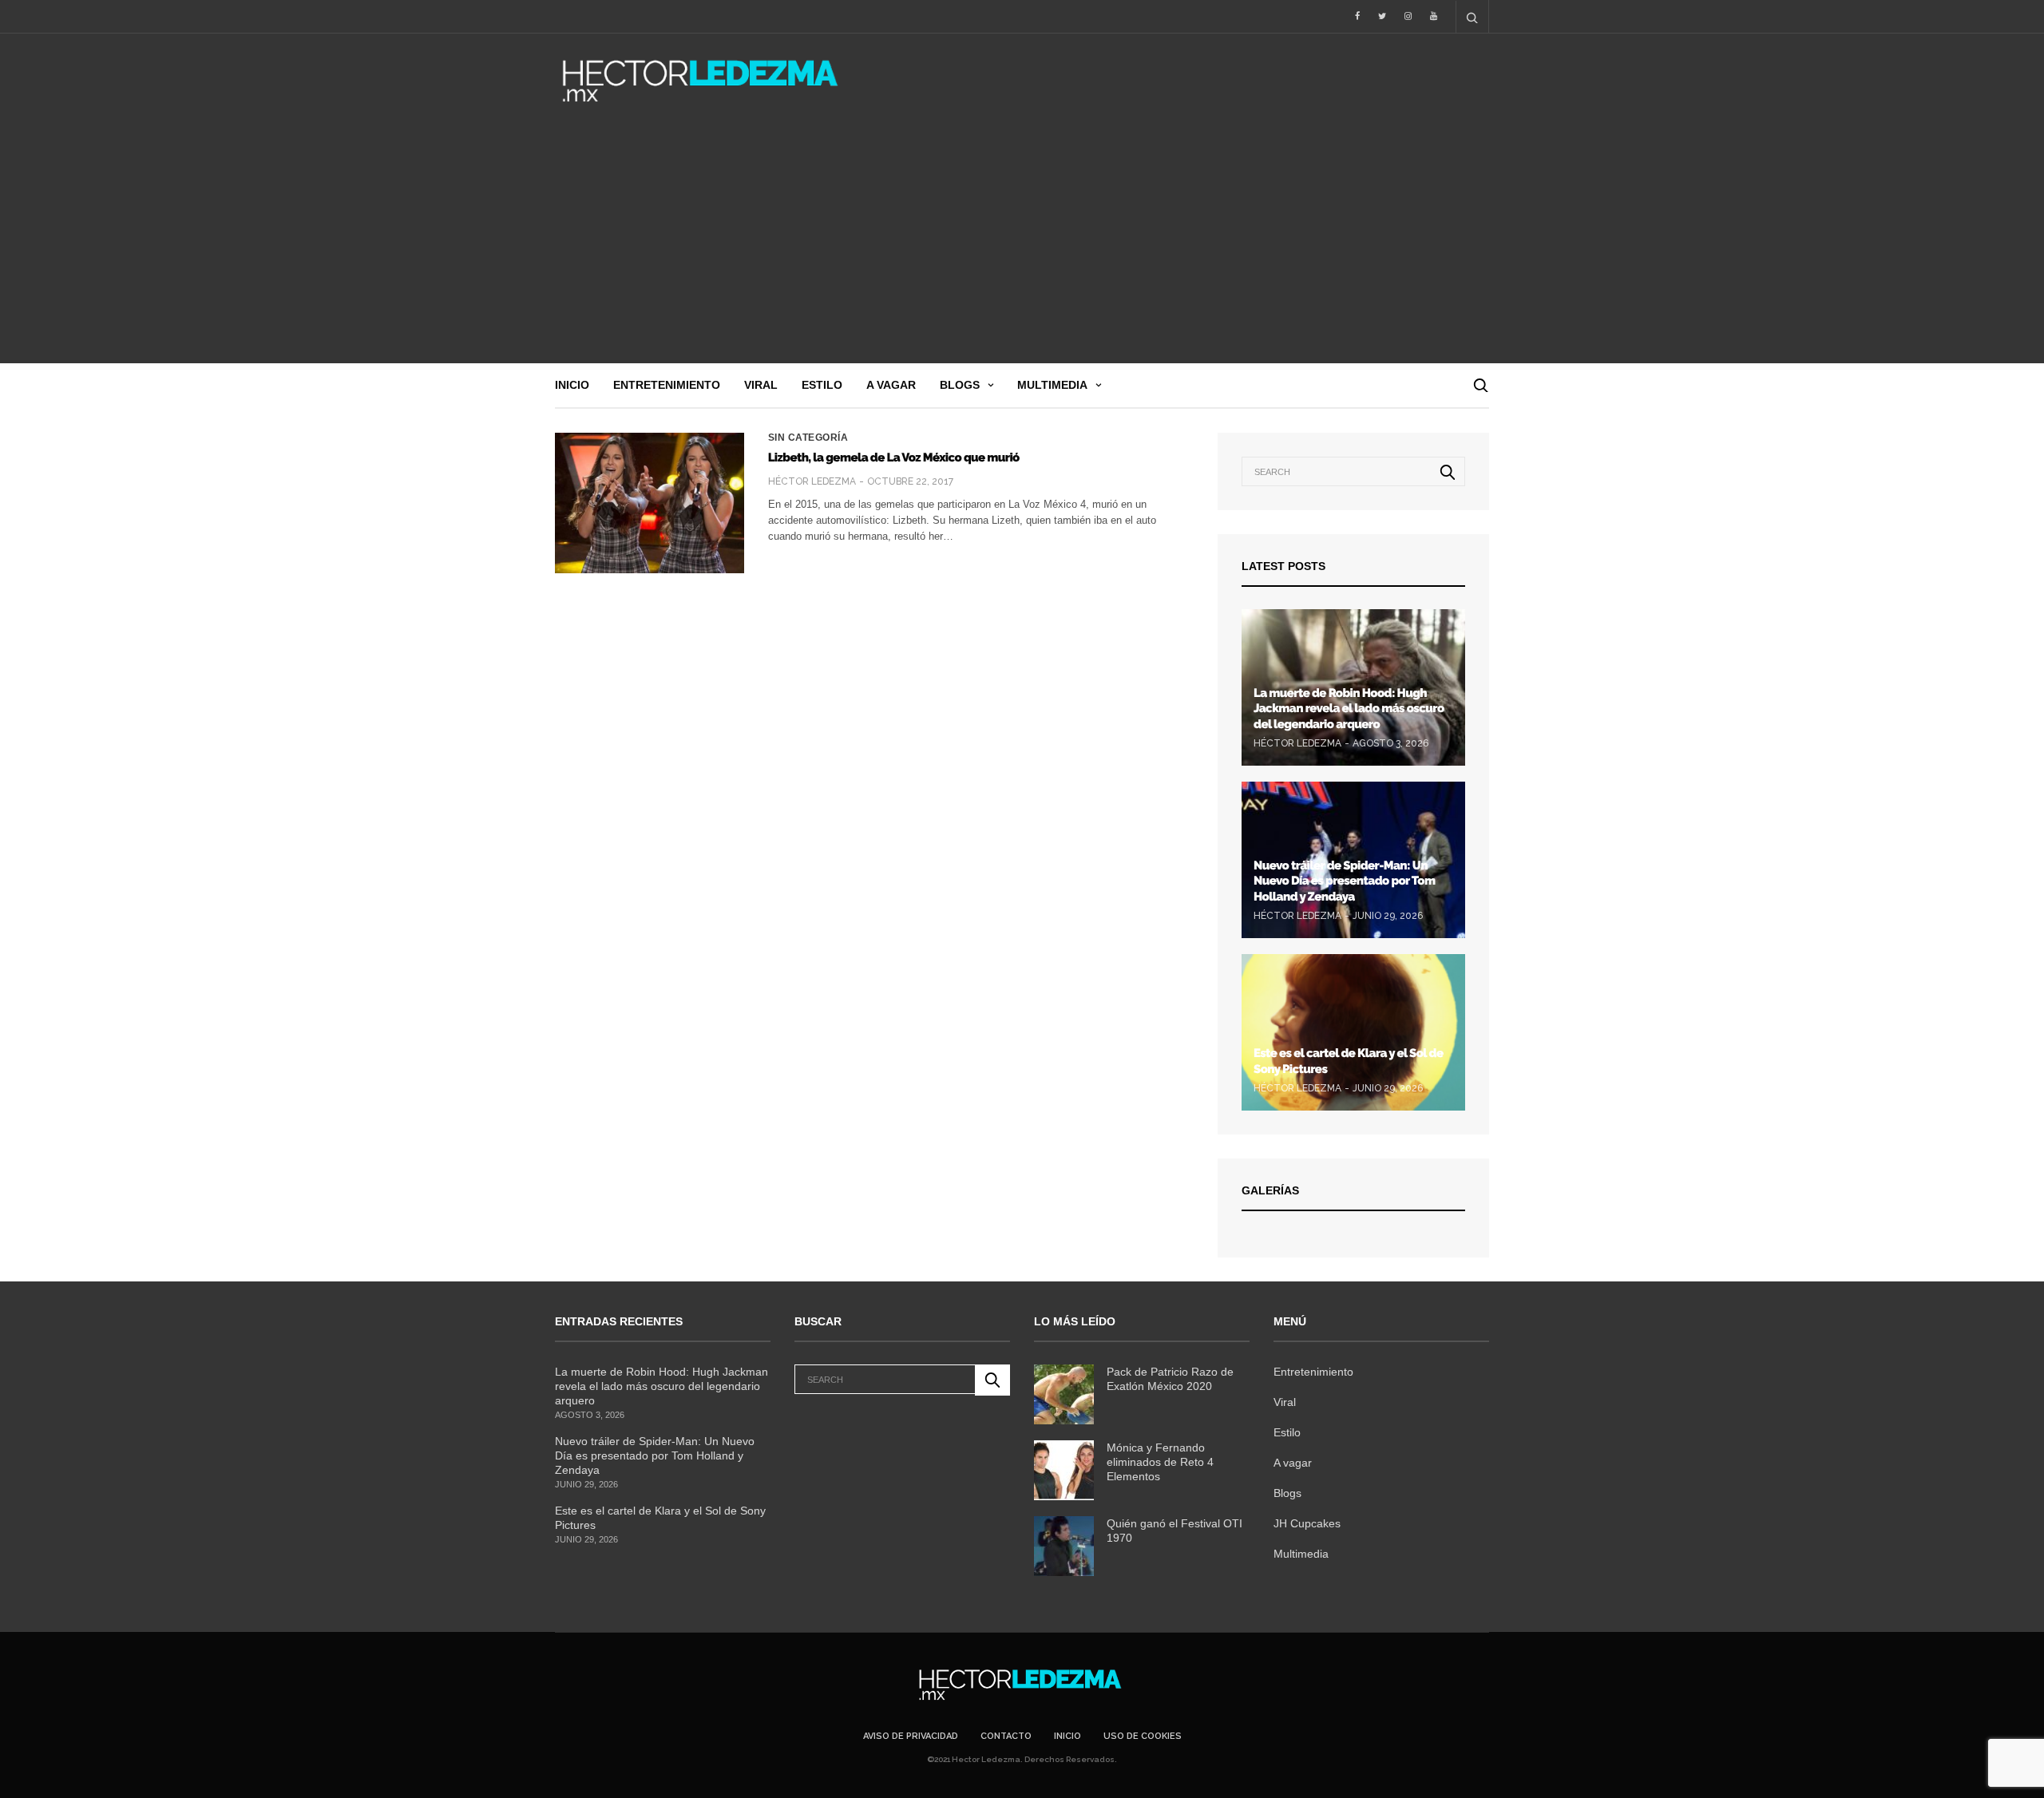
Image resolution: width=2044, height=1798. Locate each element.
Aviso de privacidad (911, 1736)
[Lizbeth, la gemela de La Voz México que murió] (650, 503)
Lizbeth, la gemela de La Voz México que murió (894, 457)
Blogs (960, 385)
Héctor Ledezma (812, 481)
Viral (761, 385)
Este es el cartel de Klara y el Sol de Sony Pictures (660, 1518)
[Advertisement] (1022, 244)
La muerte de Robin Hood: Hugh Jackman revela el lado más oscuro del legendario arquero (1349, 709)
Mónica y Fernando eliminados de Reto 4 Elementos (1160, 1462)
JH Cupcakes (1307, 1523)
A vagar (891, 385)
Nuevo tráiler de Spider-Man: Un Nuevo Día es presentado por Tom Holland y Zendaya (1344, 881)
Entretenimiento (667, 385)
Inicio (572, 385)
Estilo (822, 385)
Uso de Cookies (1143, 1736)
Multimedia (1052, 385)
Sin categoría (808, 438)
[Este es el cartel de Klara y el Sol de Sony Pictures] (1353, 1032)
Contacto (1006, 1736)
